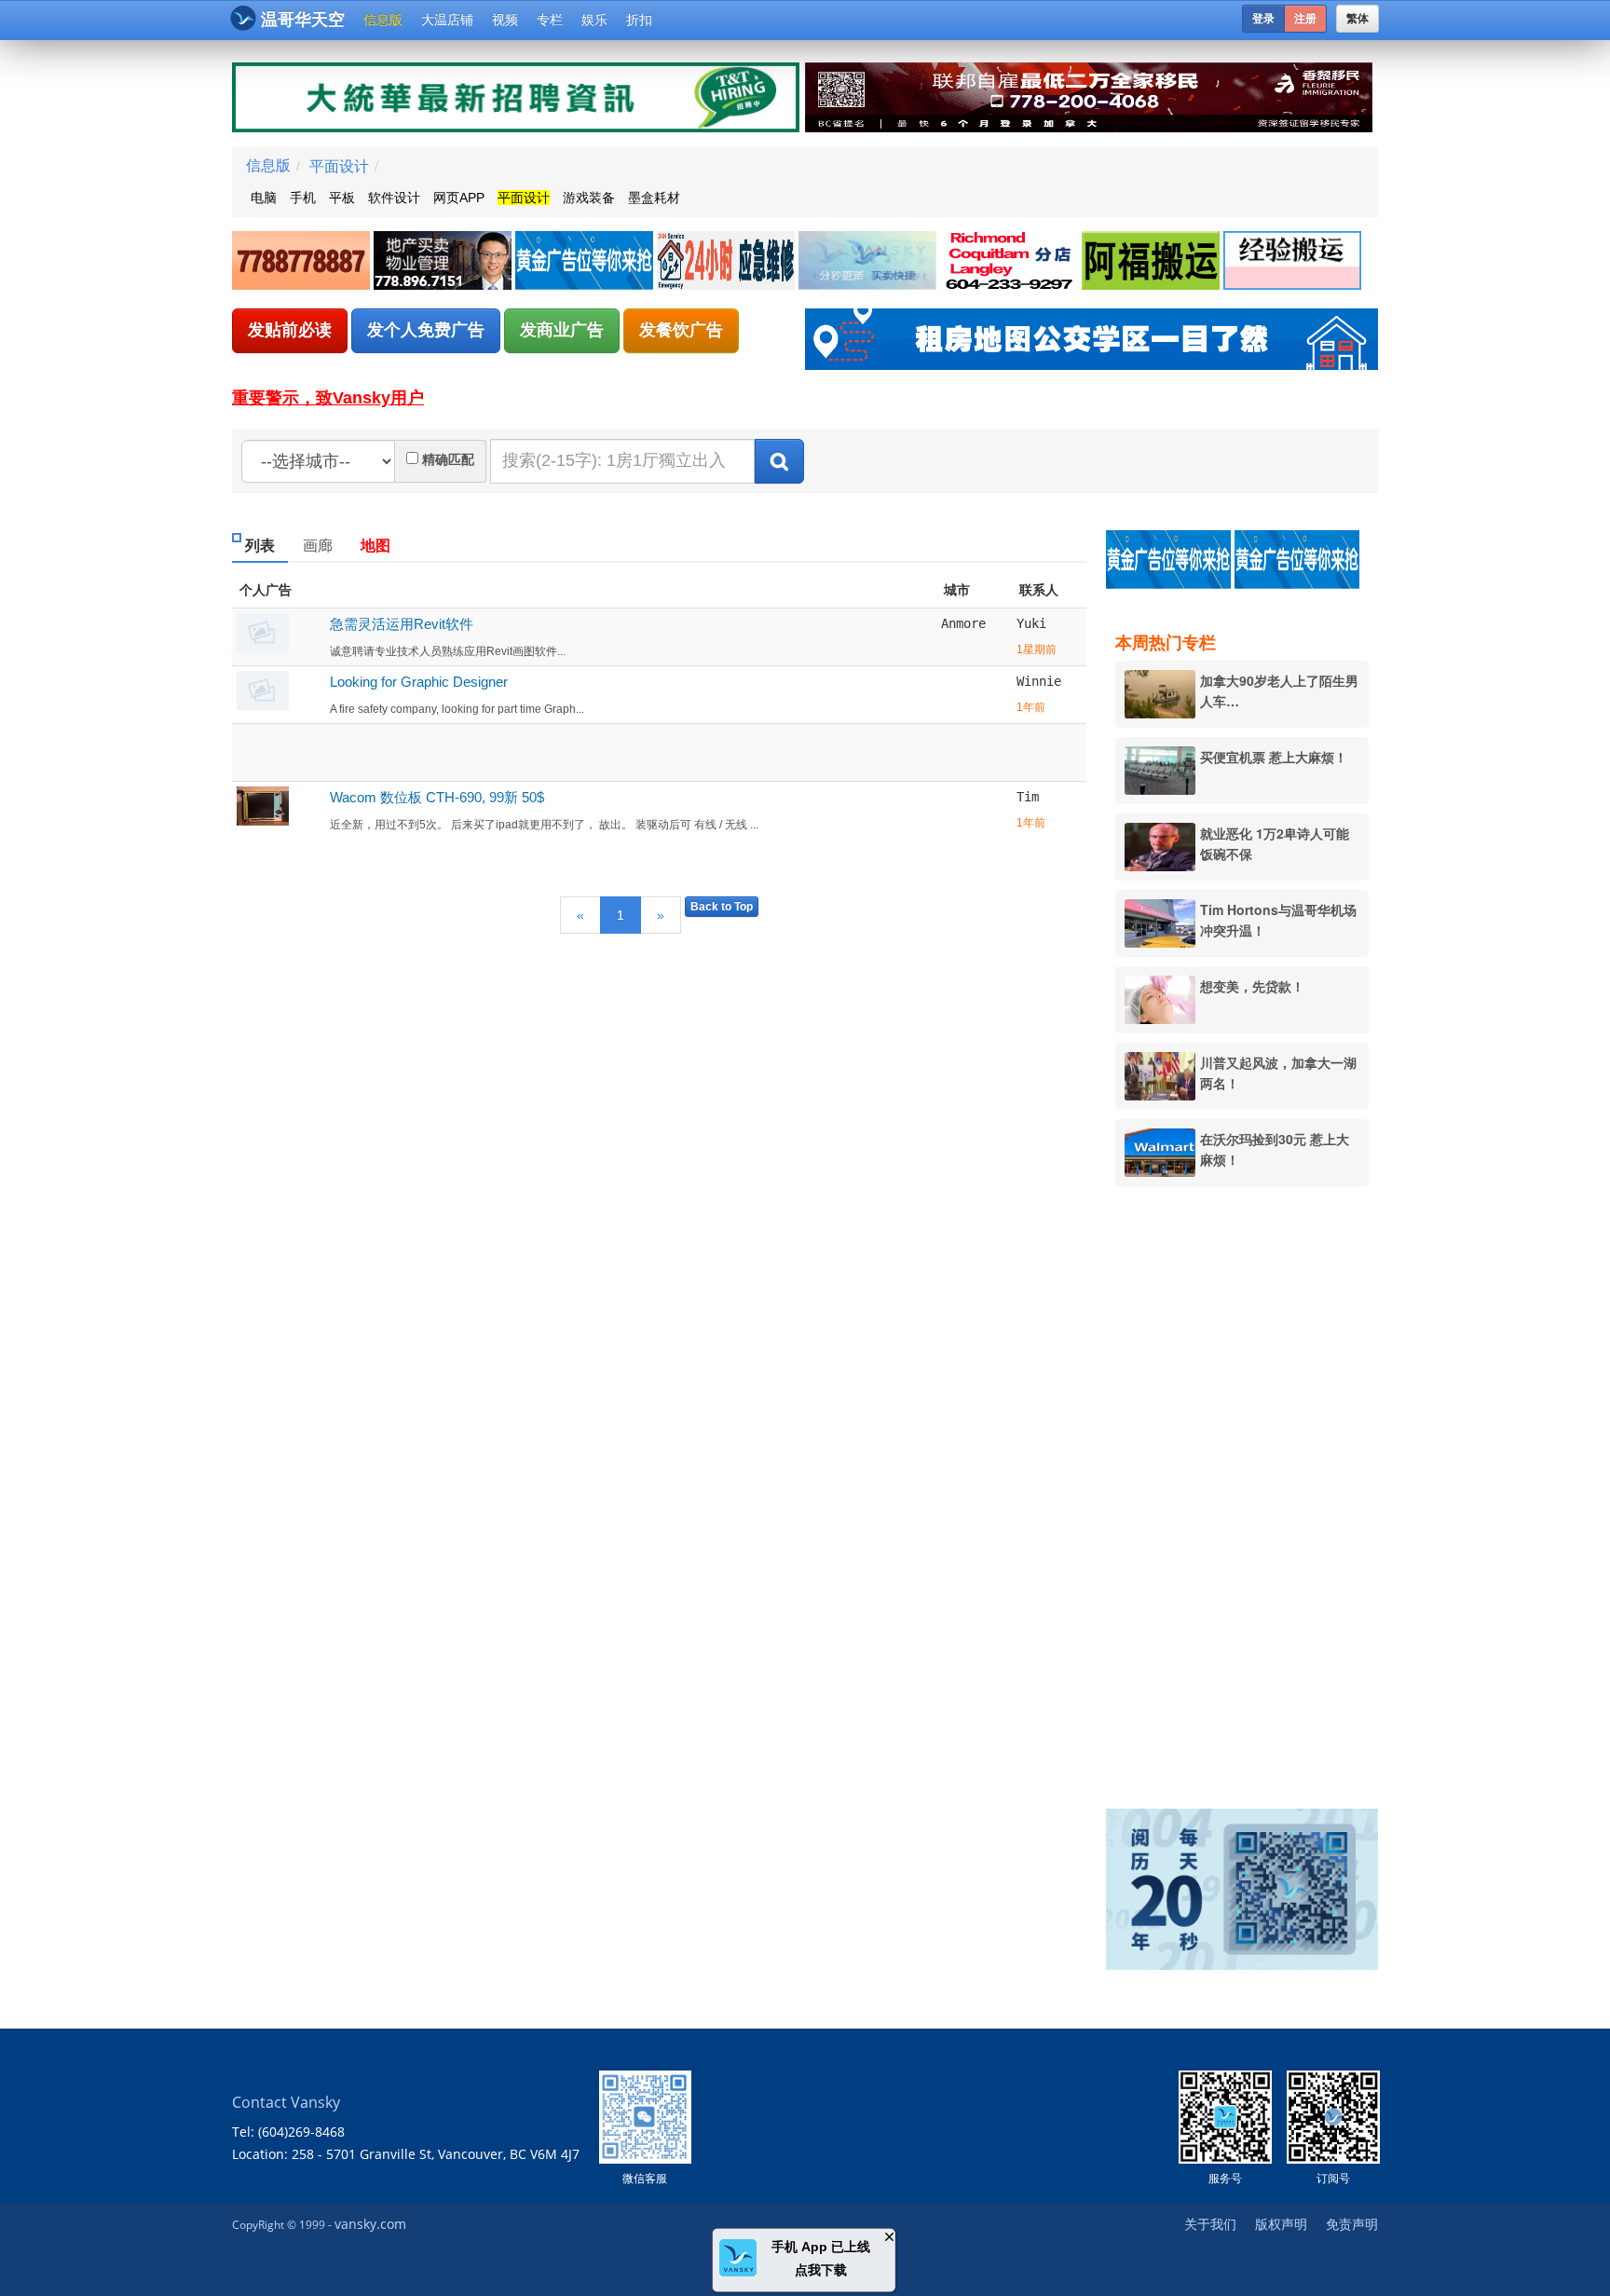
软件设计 (394, 198)
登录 (1263, 19)
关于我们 (1210, 2224)
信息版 (383, 20)
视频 (505, 20)
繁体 (1358, 19)
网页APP (459, 198)
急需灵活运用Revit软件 (402, 624)
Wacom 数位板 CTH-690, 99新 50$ (437, 797)
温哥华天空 (303, 20)
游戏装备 (589, 198)
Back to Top (722, 907)
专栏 (550, 20)
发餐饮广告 (681, 330)
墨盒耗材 (654, 198)
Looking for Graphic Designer (419, 682)
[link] (303, 261)
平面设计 (339, 165)
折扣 (639, 20)
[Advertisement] (1251, 1484)
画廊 (318, 546)
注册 (1305, 19)
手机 (303, 198)
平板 (342, 198)
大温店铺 (447, 20)
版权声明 (1281, 2224)
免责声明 (1352, 2224)
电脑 (264, 198)
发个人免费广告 (426, 330)
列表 (260, 546)
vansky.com (370, 2224)
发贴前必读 (290, 330)
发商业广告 (562, 330)
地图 (375, 546)
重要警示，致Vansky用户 (328, 398)
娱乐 (594, 20)
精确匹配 (448, 459)
